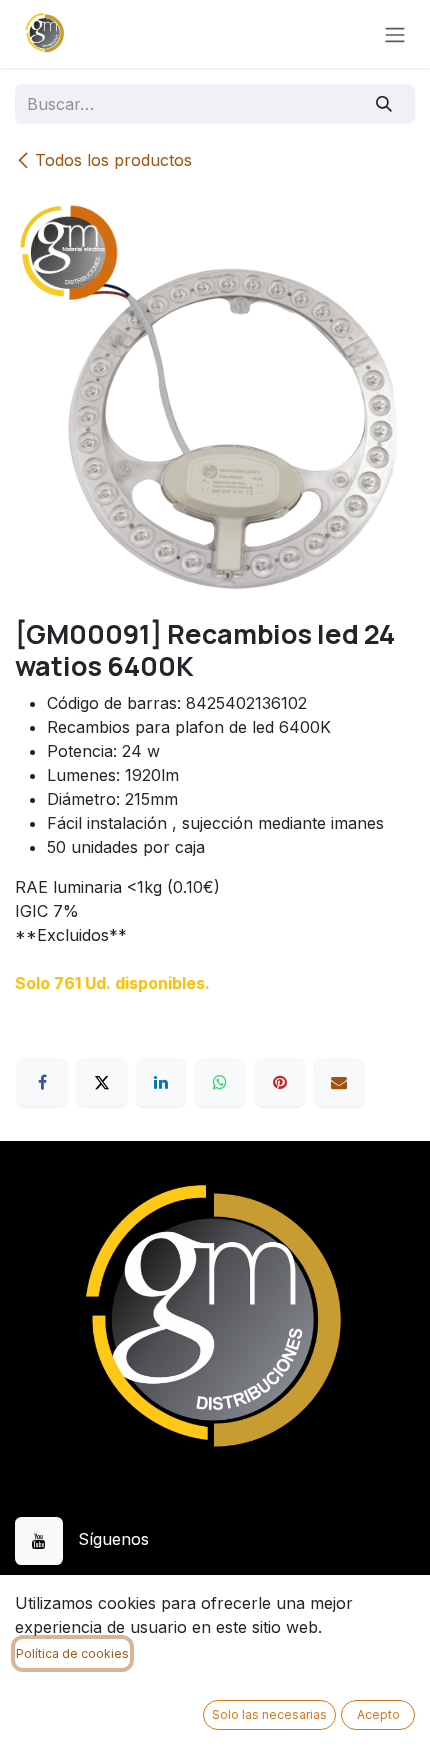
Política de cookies (72, 1653)
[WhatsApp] (220, 1082)
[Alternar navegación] (395, 34)
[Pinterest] (280, 1082)
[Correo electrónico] (339, 1082)
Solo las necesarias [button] (269, 1714)
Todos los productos (113, 160)
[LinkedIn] (161, 1082)
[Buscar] (384, 104)
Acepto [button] (378, 1714)
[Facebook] (42, 1082)
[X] (102, 1082)
